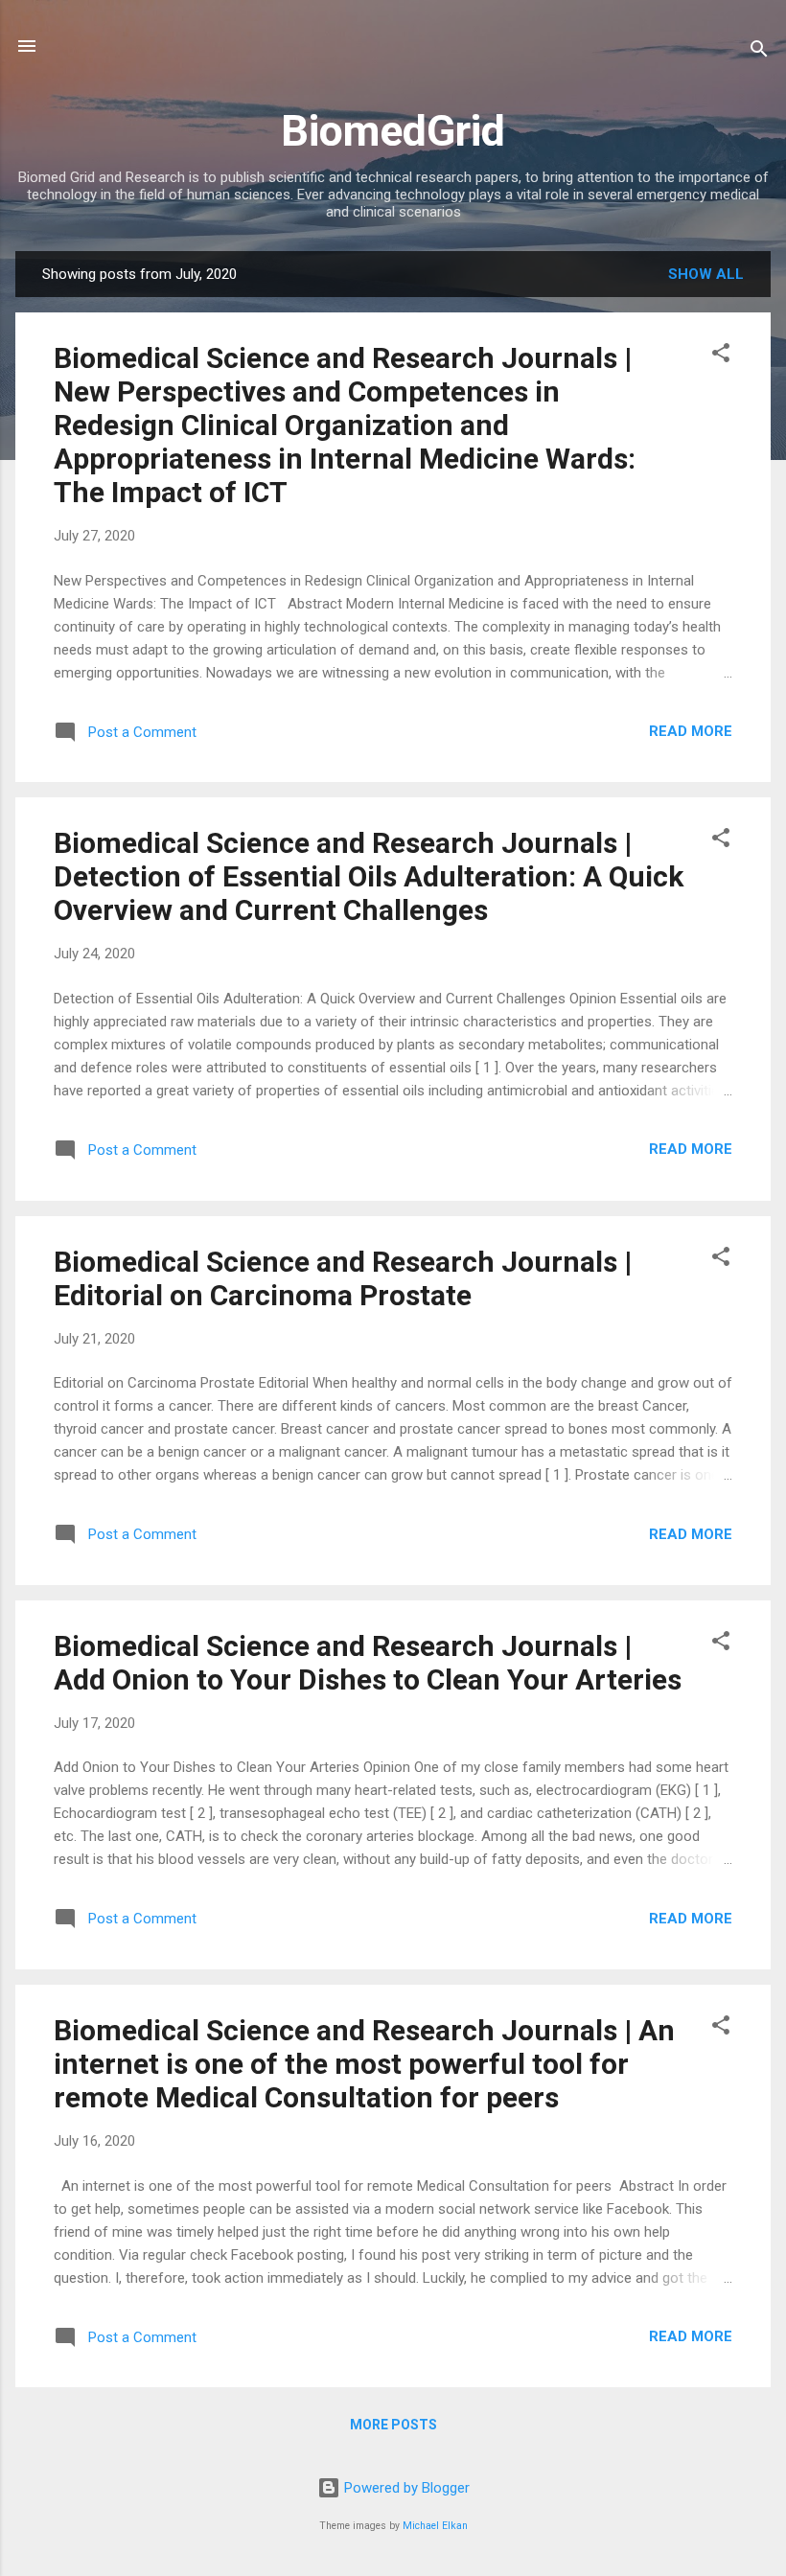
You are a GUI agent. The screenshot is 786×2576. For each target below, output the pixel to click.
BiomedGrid (393, 131)
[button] (721, 356)
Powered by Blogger (405, 2488)
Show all (706, 274)
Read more (691, 731)
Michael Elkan (435, 2526)
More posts (393, 2425)
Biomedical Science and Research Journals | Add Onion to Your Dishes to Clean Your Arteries (368, 1663)
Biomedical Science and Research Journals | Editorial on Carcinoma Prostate (343, 1278)
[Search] (759, 52)
